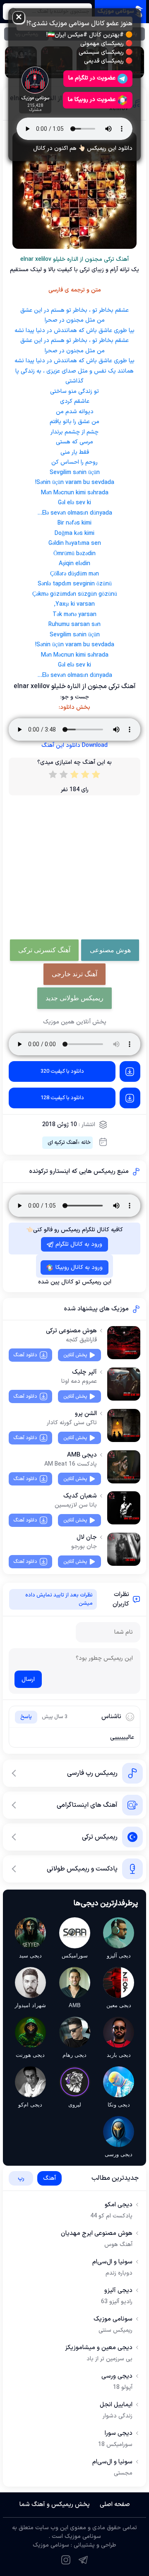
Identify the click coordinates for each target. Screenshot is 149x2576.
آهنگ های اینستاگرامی (87, 1805)
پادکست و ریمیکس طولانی (82, 1869)
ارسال (28, 1679)
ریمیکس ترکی (100, 1837)
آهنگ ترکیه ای (62, 1143)
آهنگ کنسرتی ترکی (44, 950)
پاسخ (26, 1717)
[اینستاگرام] (66, 2560)
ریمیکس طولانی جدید (74, 998)
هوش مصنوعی (110, 950)
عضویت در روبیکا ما (92, 100)
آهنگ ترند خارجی (74, 974)
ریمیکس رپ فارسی (92, 1773)
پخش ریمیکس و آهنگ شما (55, 2505)
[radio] (96, 776)
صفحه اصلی (115, 2505)
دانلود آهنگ (25, 1355)
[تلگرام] (83, 2560)
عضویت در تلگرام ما (92, 78)
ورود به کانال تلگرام (79, 1244)
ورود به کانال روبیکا (79, 1268)
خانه (86, 1143)
